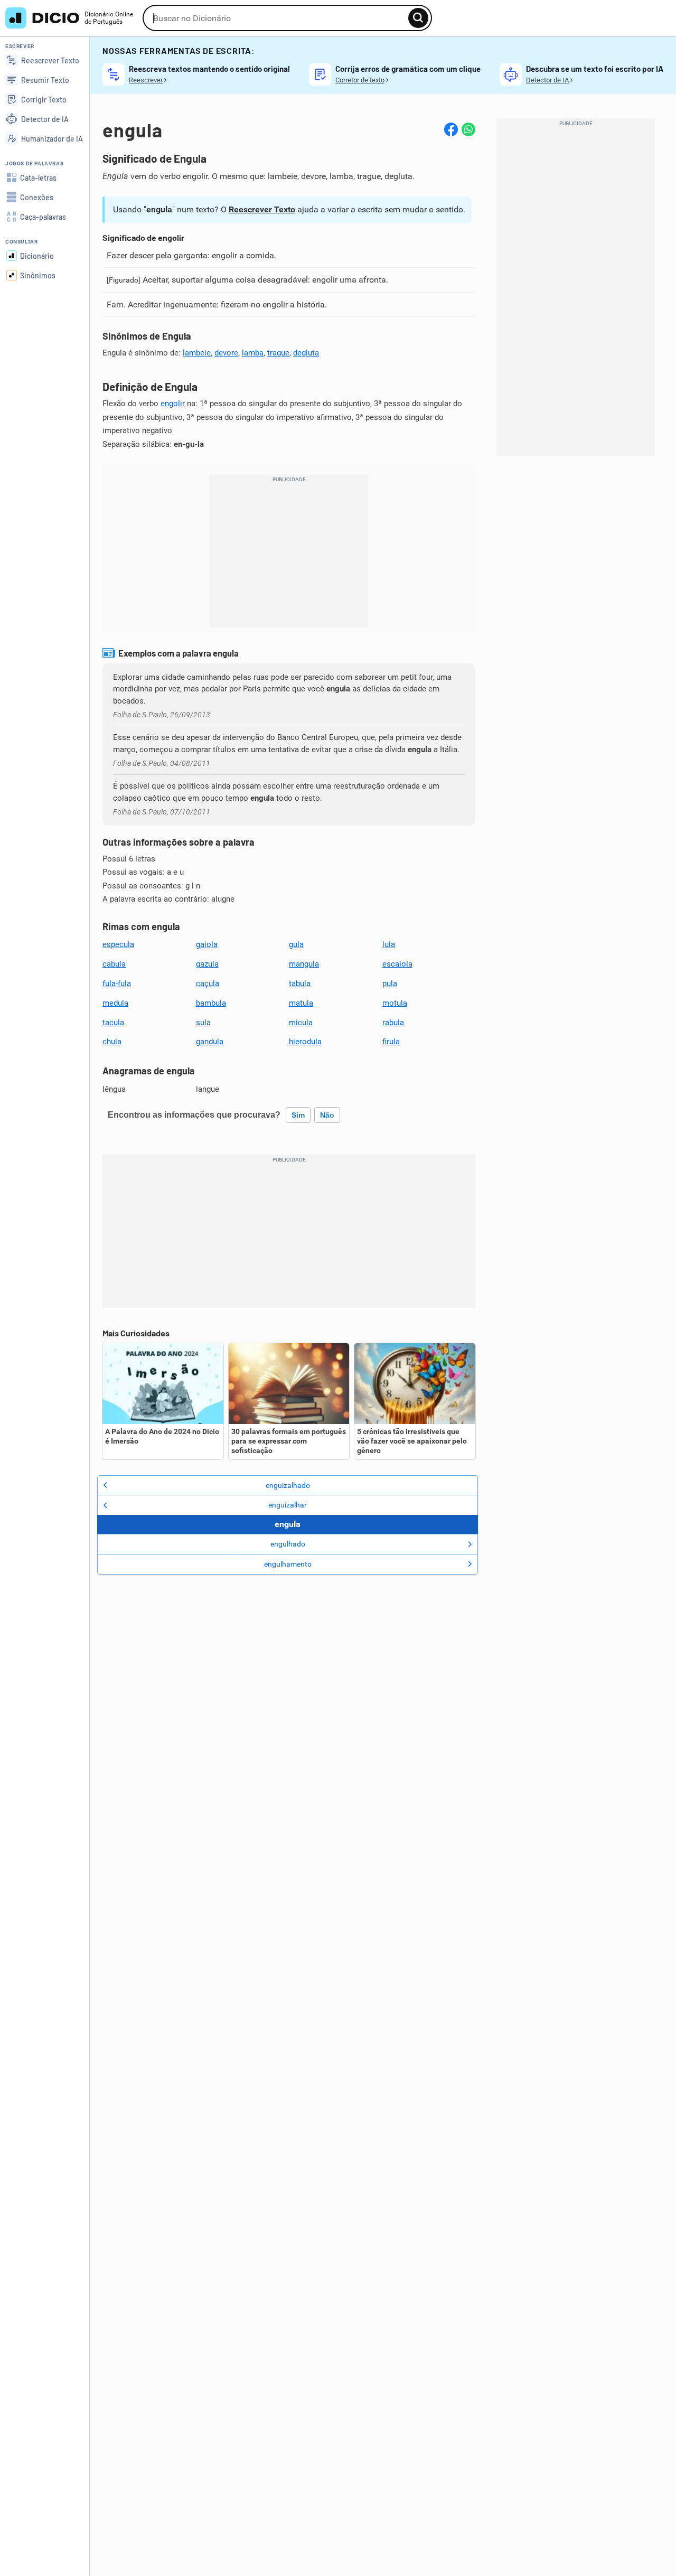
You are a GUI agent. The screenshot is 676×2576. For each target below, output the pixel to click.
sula (203, 1023)
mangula (304, 964)
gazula (207, 964)
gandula (210, 1042)
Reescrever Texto (262, 209)
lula (389, 944)
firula (391, 1042)
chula (112, 1042)
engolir (173, 404)
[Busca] (418, 18)
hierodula (305, 1042)
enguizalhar (288, 1505)
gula (296, 944)
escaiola (397, 964)
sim (298, 1115)
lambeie (197, 353)
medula (115, 1003)
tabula (300, 983)
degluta (306, 353)
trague (278, 353)
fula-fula (117, 983)
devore (226, 353)
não (327, 1115)
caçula (208, 983)
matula (301, 1003)
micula (301, 1023)
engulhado (288, 1544)
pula (390, 983)
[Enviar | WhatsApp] (468, 129)
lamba (253, 353)
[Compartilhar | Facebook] (451, 129)
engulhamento (288, 1564)
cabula (114, 964)
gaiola (207, 944)
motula (395, 1003)
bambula (211, 1003)
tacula (113, 1023)
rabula (393, 1023)
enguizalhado (288, 1485)
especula (118, 944)
